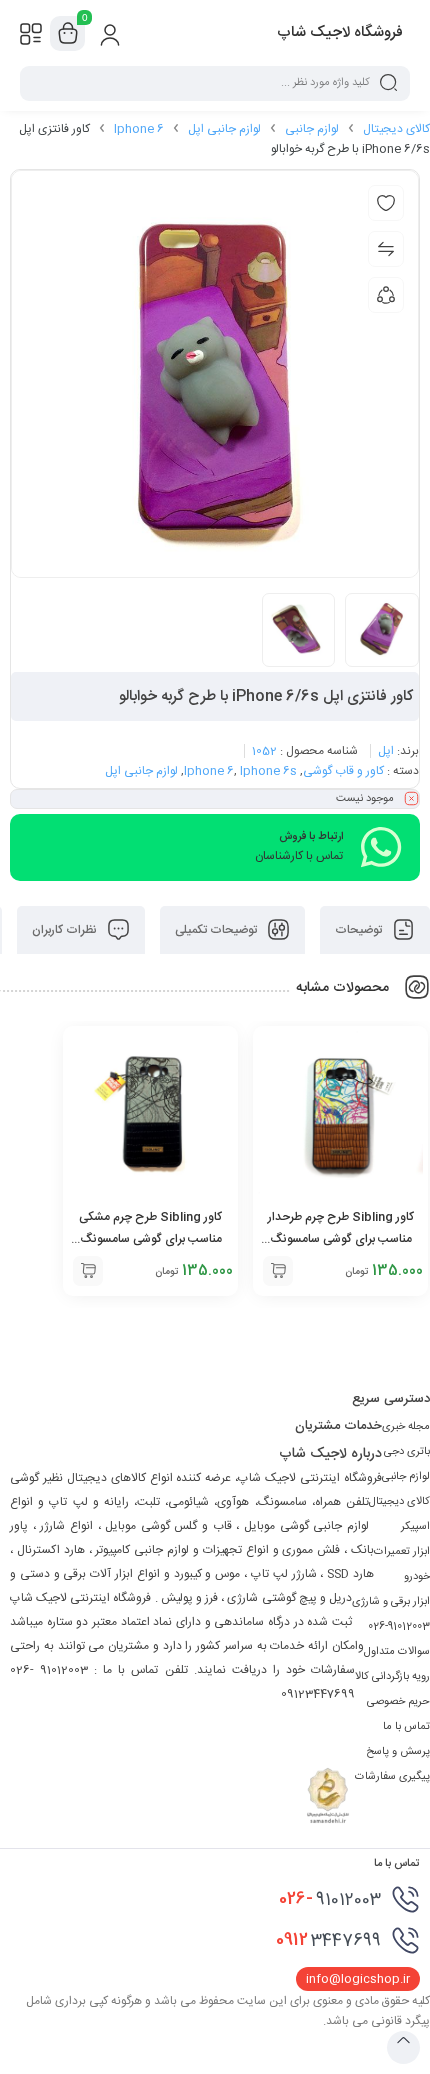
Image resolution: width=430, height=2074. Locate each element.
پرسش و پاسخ (398, 1752)
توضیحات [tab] (360, 930)
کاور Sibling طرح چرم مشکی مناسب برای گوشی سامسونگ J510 (150, 1239)
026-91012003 (399, 1627)
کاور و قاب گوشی (343, 771)
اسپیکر (415, 1527)
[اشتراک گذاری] (386, 295)
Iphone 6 (139, 129)
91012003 (330, 1899)
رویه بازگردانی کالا (392, 1677)
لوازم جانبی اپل (224, 129)
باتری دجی (407, 1452)
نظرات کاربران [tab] (66, 930)
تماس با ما (406, 1727)
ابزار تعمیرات (402, 1552)
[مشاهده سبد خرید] (68, 34)
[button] (278, 1271)
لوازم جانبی (312, 129)
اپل (386, 751)
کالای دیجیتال (396, 129)
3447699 (328, 1940)
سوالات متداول (397, 1652)
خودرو (417, 1577)
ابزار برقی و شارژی (391, 1602)
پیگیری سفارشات (392, 1777)
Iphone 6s (268, 771)
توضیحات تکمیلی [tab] (217, 930)
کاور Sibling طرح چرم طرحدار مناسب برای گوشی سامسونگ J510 (341, 1239)
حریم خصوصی (398, 1702)
